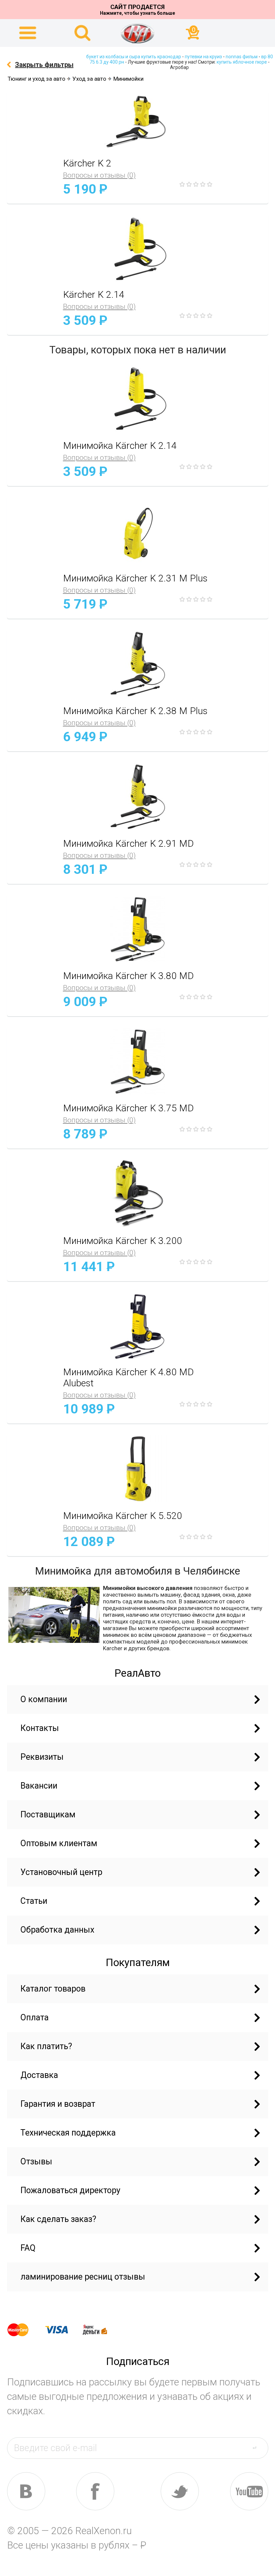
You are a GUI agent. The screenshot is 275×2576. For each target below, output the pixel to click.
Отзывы (36, 2162)
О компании (44, 1699)
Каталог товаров (53, 1989)
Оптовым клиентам (59, 1843)
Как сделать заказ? (58, 2219)
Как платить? (46, 2046)
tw (180, 2491)
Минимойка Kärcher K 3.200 (123, 1241)
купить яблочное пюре (242, 62)
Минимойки (128, 79)
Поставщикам (48, 1815)
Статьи (34, 1901)
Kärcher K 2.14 (94, 295)
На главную (137, 33)
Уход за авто (89, 79)
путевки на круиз (203, 57)
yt (249, 2491)
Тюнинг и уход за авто (37, 79)
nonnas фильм (242, 57)
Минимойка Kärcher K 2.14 (120, 446)
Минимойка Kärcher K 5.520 (123, 1516)
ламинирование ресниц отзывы (83, 2277)
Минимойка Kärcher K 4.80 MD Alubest (128, 1378)
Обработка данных (57, 1930)
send (258, 2448)
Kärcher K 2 (87, 163)
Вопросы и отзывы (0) (99, 175)
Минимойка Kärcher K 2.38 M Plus (135, 711)
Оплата (35, 2017)
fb (95, 2491)
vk (26, 2491)
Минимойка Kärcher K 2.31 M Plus (135, 578)
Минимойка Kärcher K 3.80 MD (128, 976)
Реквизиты (42, 1757)
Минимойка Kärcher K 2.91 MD (128, 844)
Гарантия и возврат (58, 2104)
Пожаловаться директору (70, 2190)
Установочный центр (61, 1872)
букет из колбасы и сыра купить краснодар (134, 57)
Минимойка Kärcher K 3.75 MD (128, 1108)
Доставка (39, 2075)
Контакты (40, 1728)
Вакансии (39, 1786)
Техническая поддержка (68, 2133)
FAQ (28, 2248)
